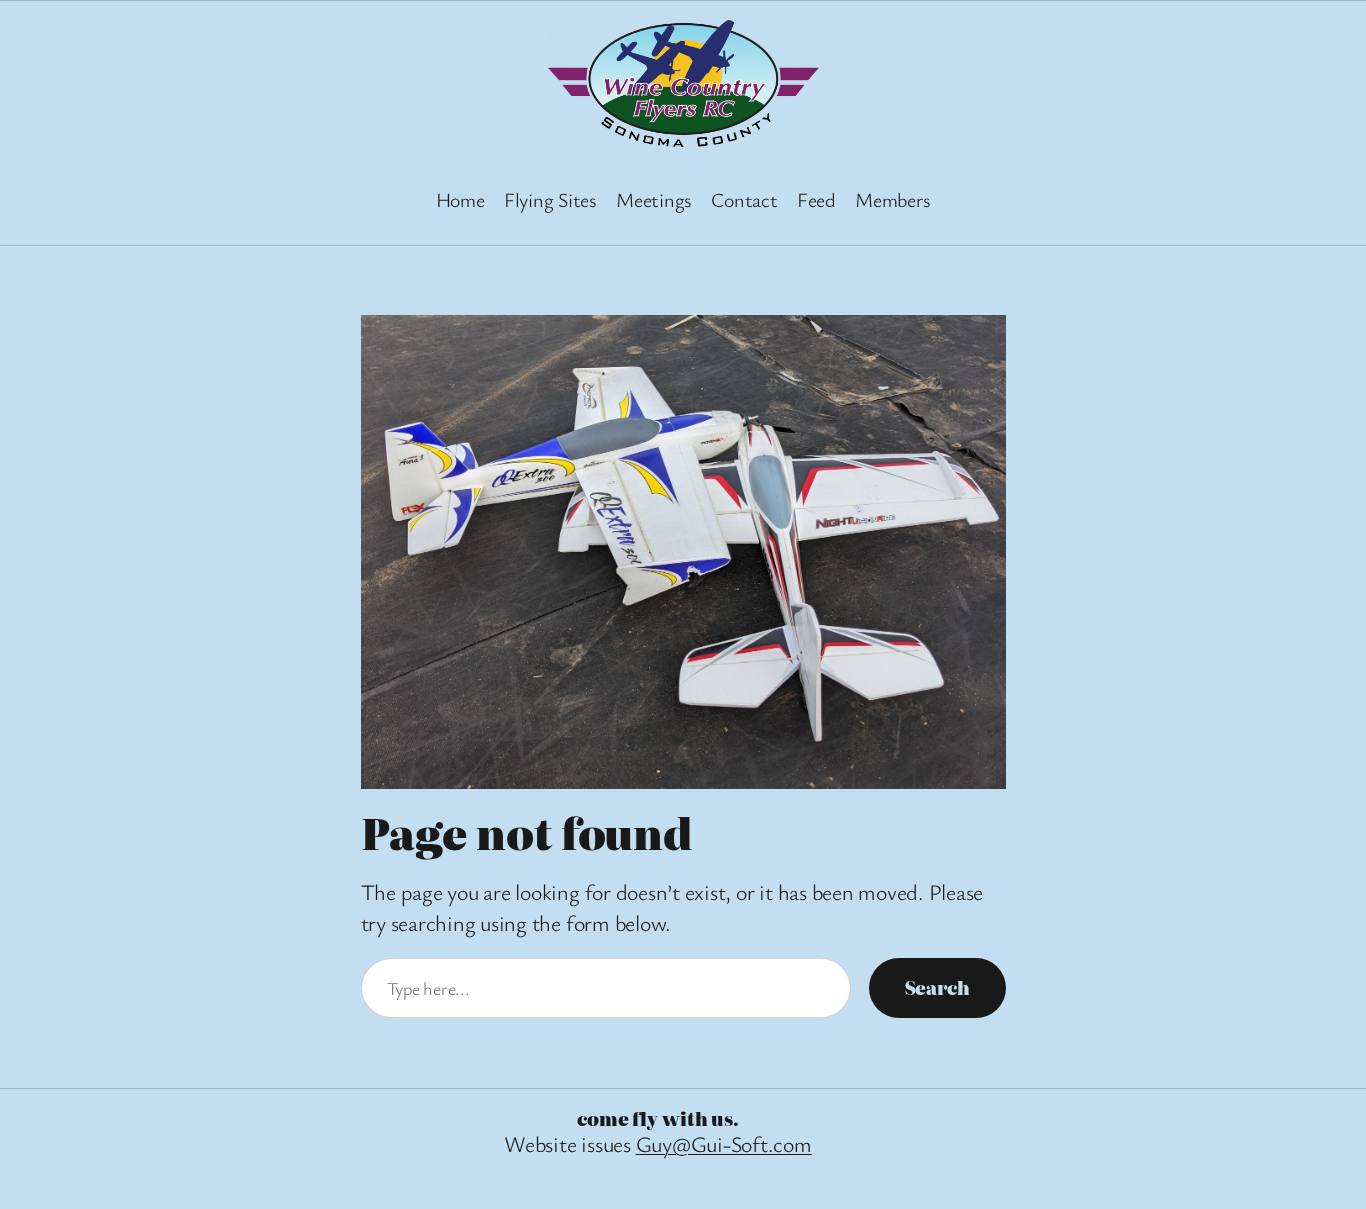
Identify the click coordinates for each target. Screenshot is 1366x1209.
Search (937, 987)
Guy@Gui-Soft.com (724, 1143)
